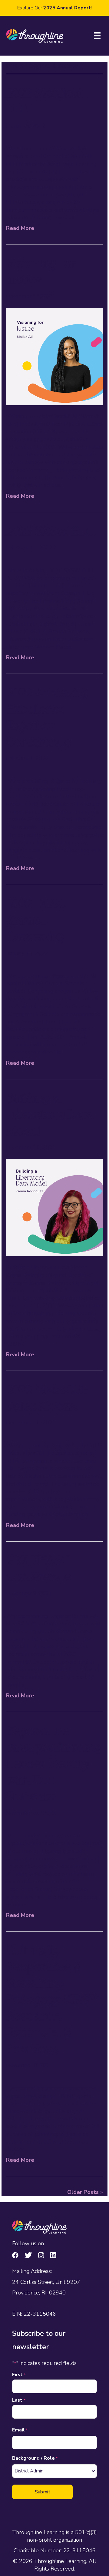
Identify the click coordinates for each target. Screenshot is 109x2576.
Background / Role (35, 2458)
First (19, 2375)
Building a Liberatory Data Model (50, 1116)
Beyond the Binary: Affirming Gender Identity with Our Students (53, 1765)
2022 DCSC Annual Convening (36, 922)
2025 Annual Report (67, 8)
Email (20, 2430)
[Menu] (97, 36)
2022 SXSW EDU (51, 533)
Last (19, 2400)
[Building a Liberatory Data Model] (54, 1207)
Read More (20, 228)
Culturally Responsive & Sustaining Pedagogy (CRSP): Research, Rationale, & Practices (54, 2001)
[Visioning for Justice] (54, 356)
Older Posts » (85, 2192)
